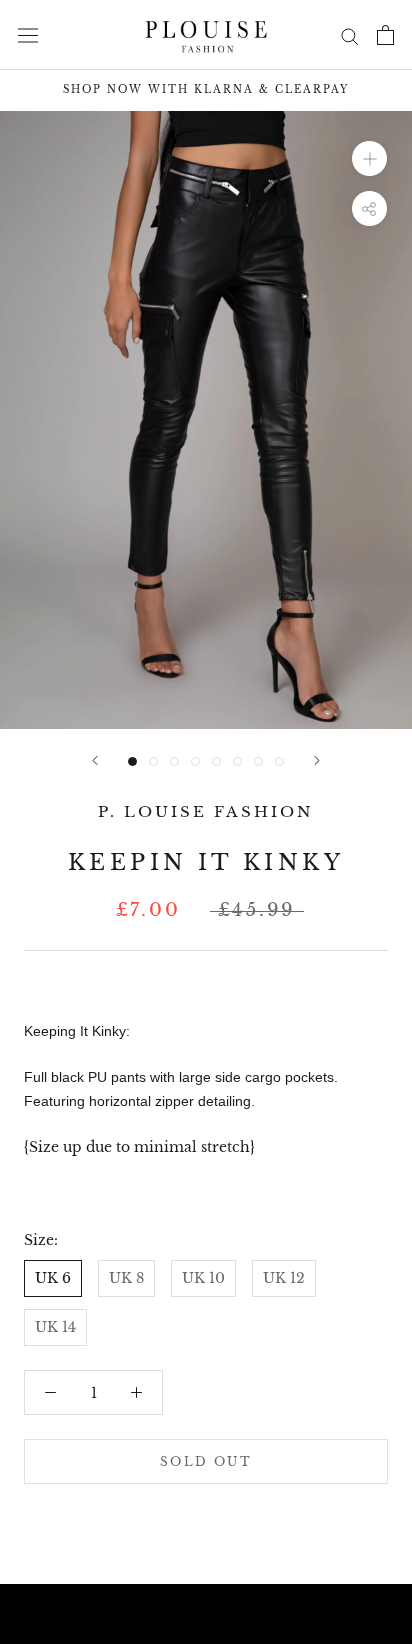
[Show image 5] (216, 761)
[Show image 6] (237, 761)
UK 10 (203, 1278)
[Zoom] (369, 158)
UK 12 (284, 1278)
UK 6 (53, 1278)
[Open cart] (385, 35)
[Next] (317, 760)
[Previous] (95, 760)
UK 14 (55, 1327)
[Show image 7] (258, 761)
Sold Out (206, 1461)
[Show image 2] (153, 761)
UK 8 (126, 1278)
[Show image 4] (195, 761)
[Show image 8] (279, 761)
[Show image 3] (174, 761)
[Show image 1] (132, 761)
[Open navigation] (28, 35)
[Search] (350, 35)
